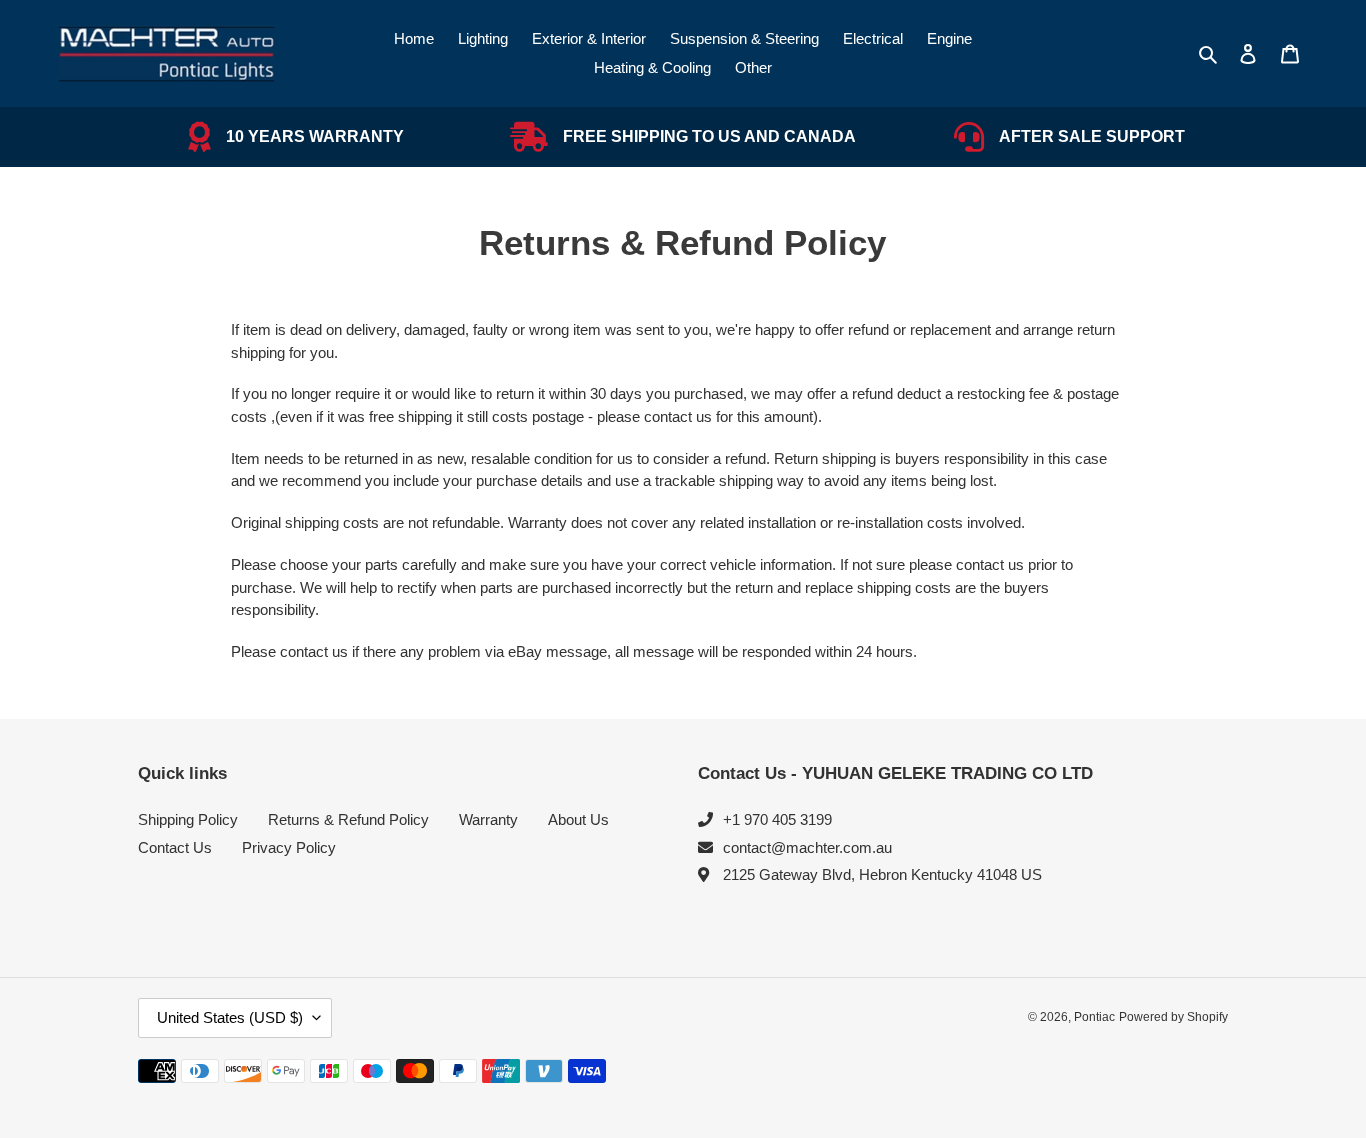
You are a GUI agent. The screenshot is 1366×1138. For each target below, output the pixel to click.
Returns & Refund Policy (348, 819)
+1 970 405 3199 (777, 819)
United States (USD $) (230, 1017)
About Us (578, 819)
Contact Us (175, 847)
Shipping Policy (188, 819)
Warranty (488, 819)
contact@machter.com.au (807, 847)
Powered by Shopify (1173, 1017)
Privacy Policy (289, 847)
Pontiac (1094, 1017)
